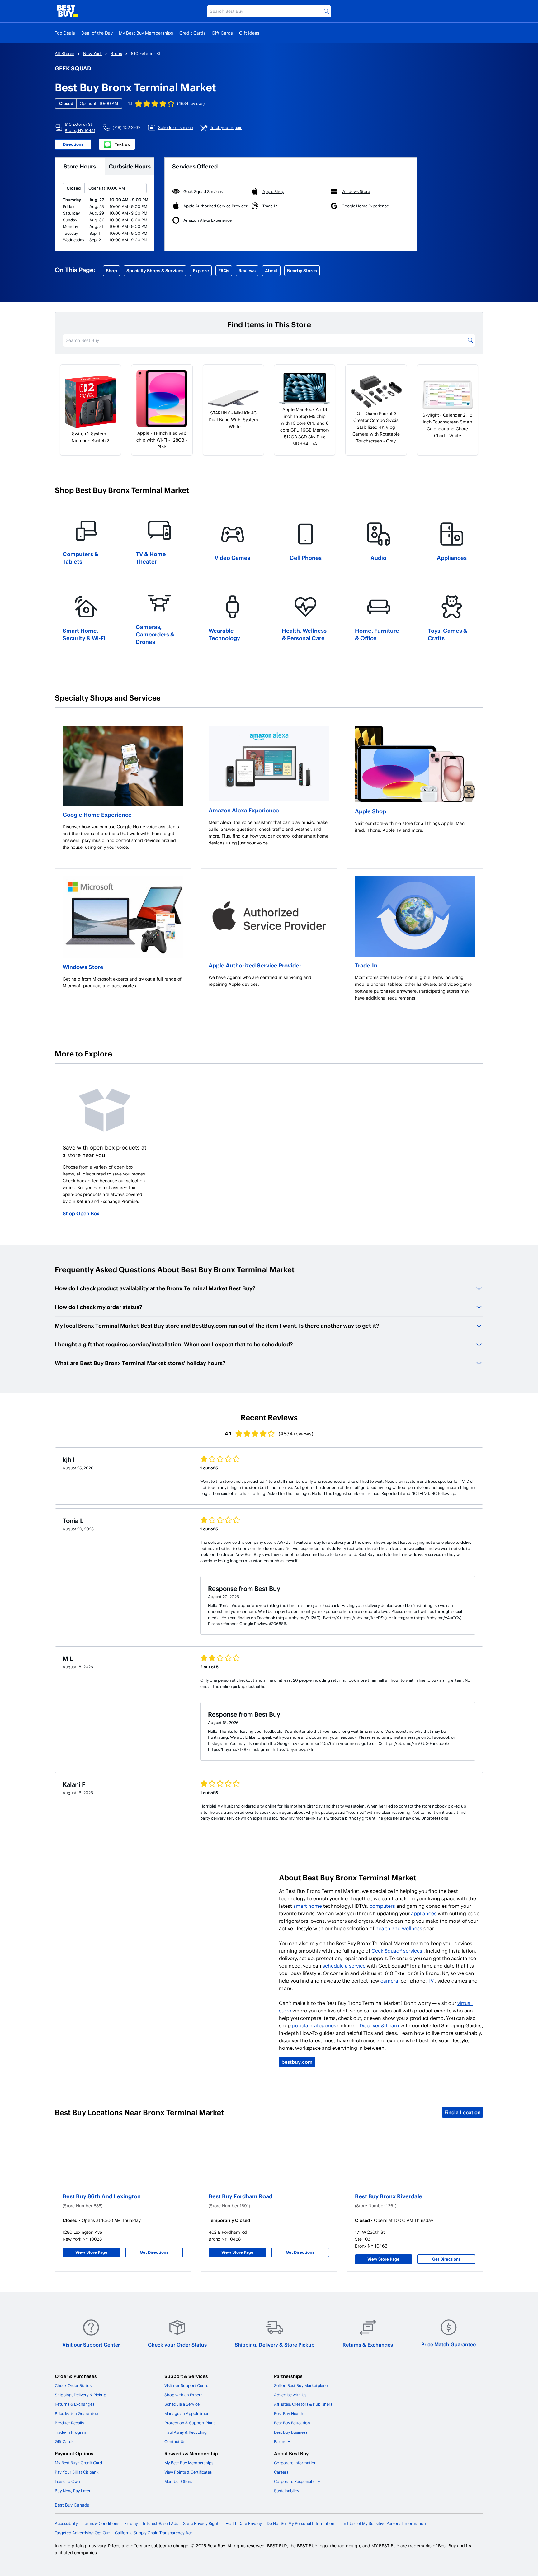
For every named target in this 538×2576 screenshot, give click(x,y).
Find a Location (462, 2112)
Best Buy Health (289, 2413)
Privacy (131, 2523)
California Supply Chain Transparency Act (153, 2533)
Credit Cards (192, 33)
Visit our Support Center (91, 2344)
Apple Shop (370, 811)
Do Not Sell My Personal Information (301, 2523)
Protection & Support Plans (190, 2423)
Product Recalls (69, 2423)
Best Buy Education (292, 2423)
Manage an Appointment (188, 2413)
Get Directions (154, 2252)
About (271, 270)
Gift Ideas (249, 33)
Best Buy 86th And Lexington (102, 2196)
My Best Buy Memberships (146, 33)
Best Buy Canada (72, 2505)
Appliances (452, 558)
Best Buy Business (291, 2432)
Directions (73, 144)
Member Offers (178, 2481)
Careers (281, 2472)
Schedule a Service (182, 2404)
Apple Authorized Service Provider (255, 965)
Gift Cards (222, 33)
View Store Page (91, 2252)
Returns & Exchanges (368, 2344)
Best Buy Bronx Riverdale (389, 2196)
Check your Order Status (177, 2344)
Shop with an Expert (183, 2395)
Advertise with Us (290, 2395)
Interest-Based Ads (160, 2523)
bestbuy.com (297, 2062)
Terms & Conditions (101, 2523)
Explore (201, 270)
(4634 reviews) (191, 103)
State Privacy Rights (202, 2523)
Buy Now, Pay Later (73, 2491)
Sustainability (287, 2491)
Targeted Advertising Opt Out (82, 2533)
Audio (378, 558)
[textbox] (123, 837)
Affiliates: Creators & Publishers (303, 2404)
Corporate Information (295, 2463)
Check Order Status (73, 2385)
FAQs (224, 270)
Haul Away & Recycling (186, 2432)
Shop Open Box (81, 1213)
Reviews (247, 270)
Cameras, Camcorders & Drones (155, 634)
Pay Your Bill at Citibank (77, 2472)
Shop (111, 270)
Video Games (232, 558)
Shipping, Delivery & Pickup (80, 2395)
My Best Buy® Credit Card (78, 2463)
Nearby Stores (302, 270)
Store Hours (80, 166)
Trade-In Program (71, 2432)
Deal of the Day (97, 33)
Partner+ (282, 2441)
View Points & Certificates (188, 2472)
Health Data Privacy (244, 2523)
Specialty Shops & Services (155, 270)
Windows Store (83, 967)
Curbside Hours (130, 166)
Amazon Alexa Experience (244, 810)
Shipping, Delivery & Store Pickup (275, 2344)
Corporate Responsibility (297, 2481)
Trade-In (366, 965)
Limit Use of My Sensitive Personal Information (383, 2523)
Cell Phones (306, 558)
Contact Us (175, 2441)
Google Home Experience (97, 814)
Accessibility (66, 2523)
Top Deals (65, 33)
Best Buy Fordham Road (241, 2196)
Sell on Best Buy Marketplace (301, 2385)
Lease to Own (67, 2481)
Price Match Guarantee (448, 2344)
